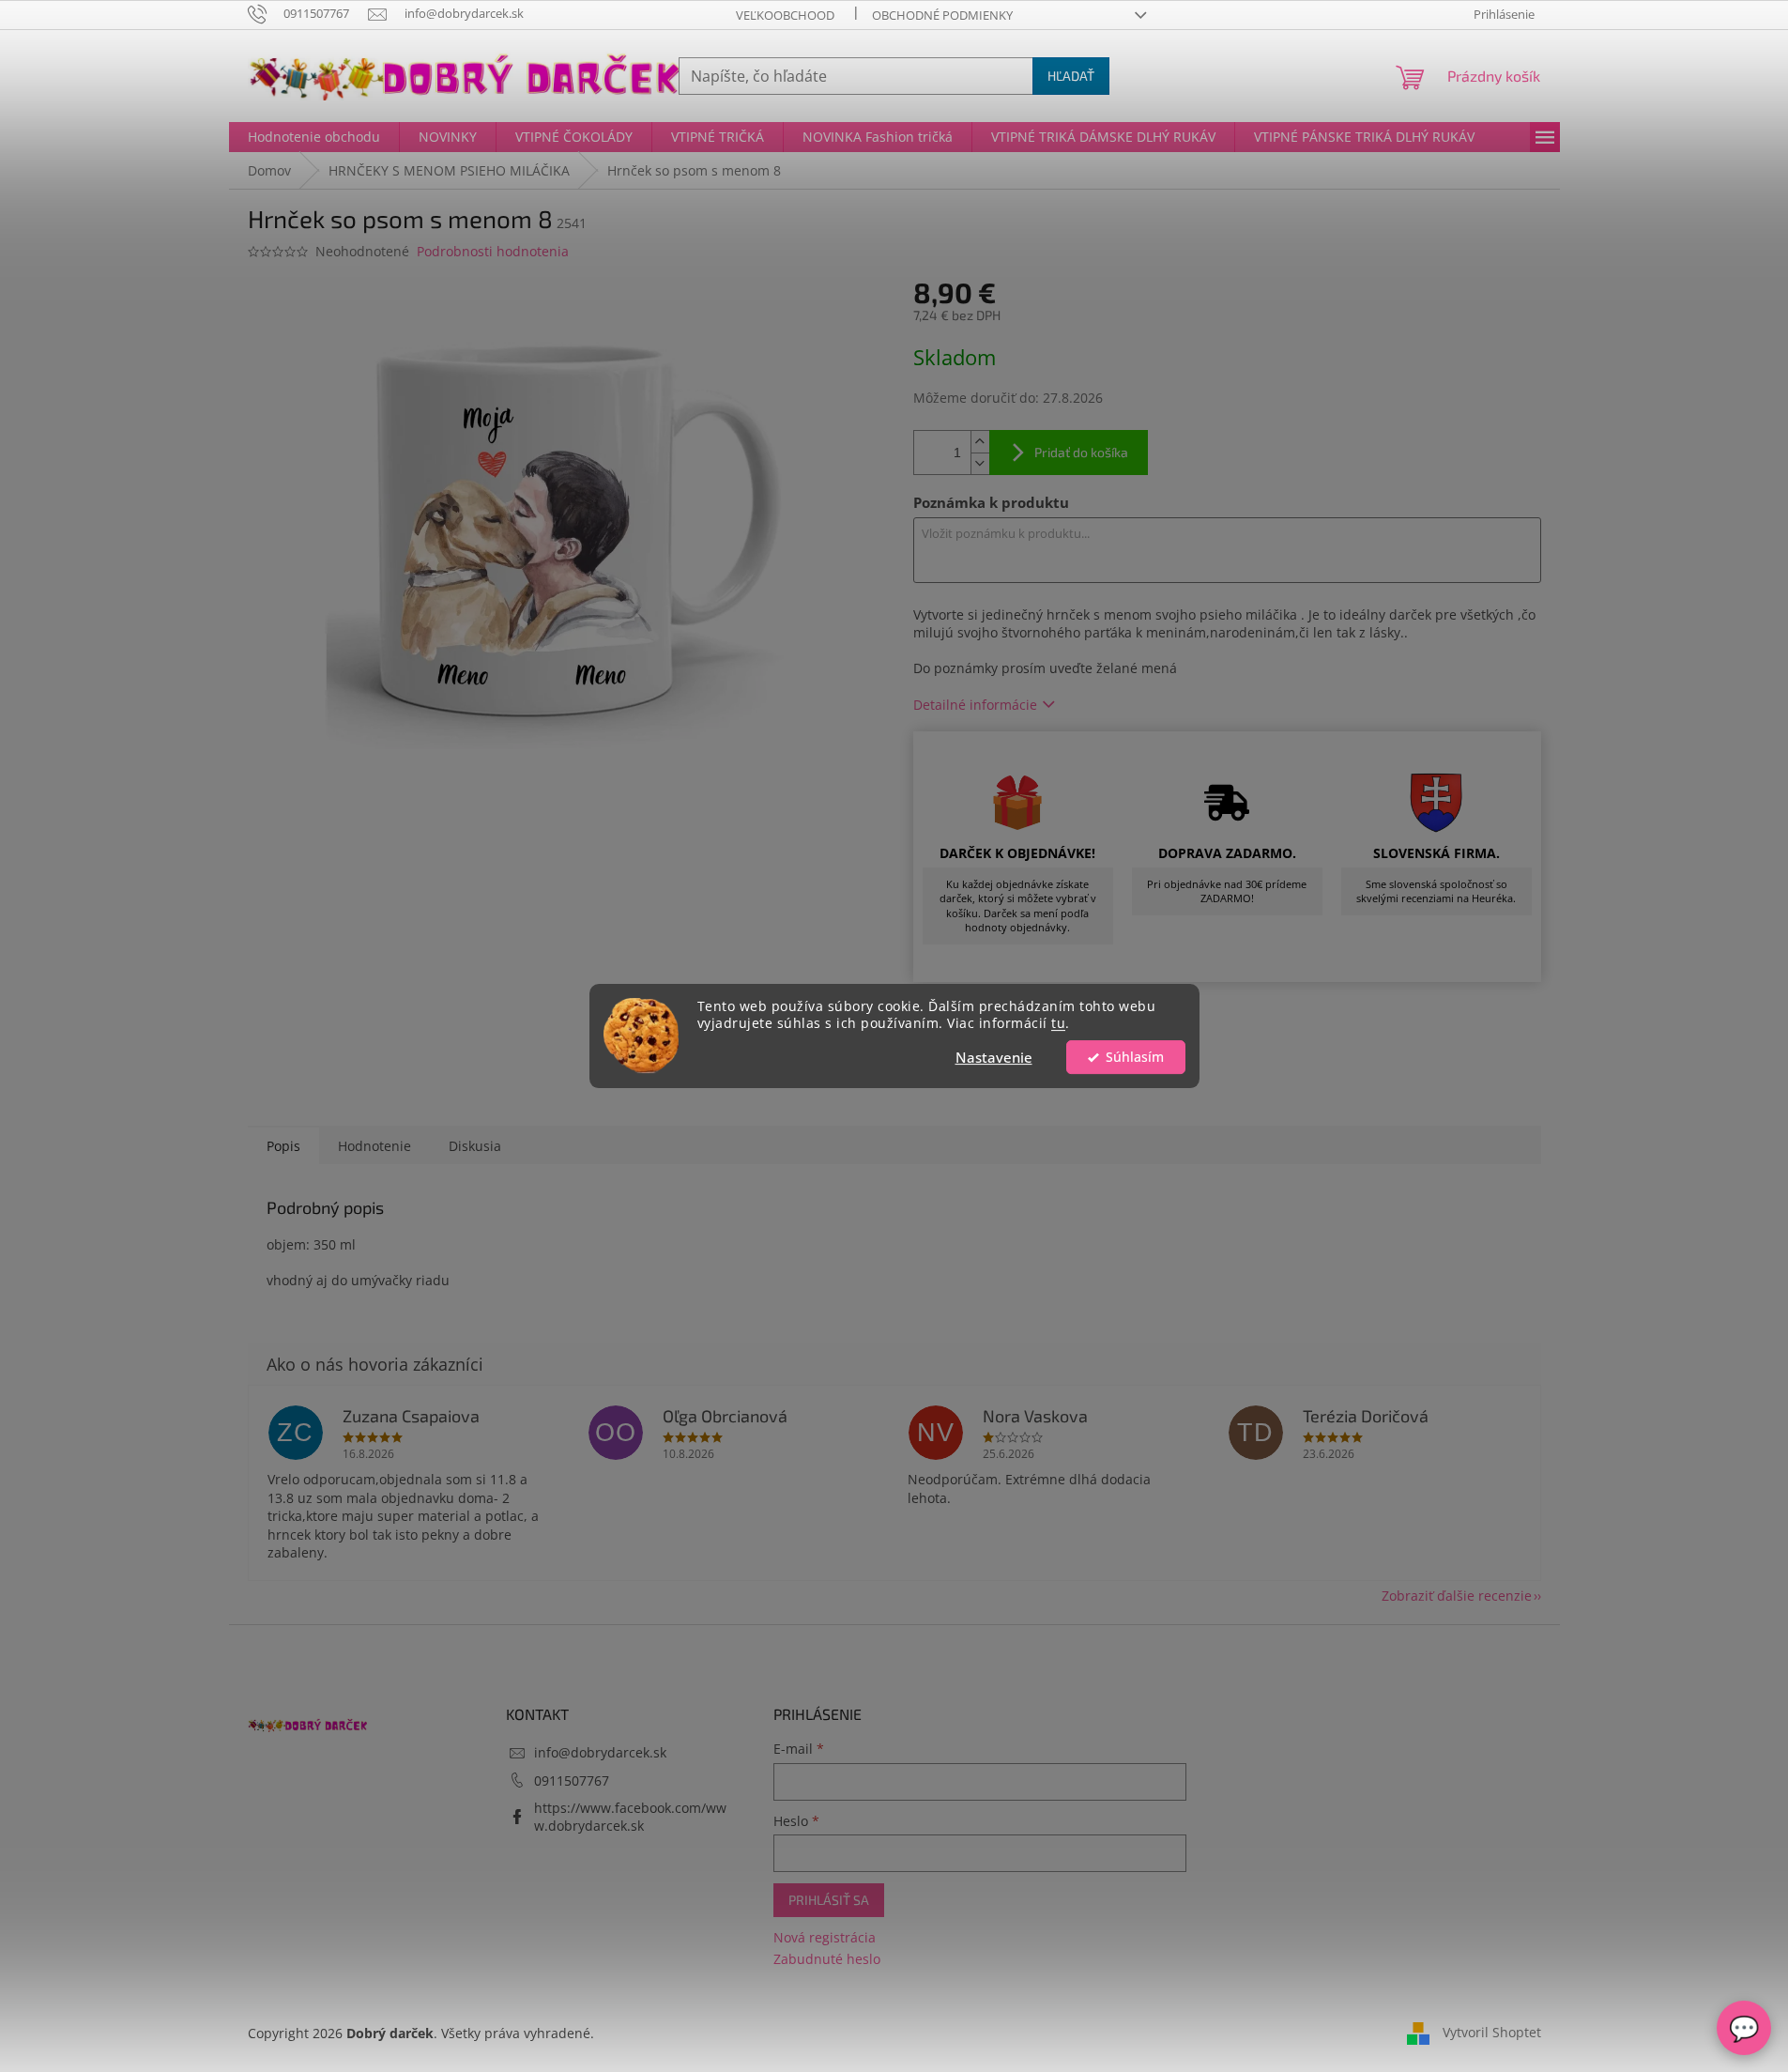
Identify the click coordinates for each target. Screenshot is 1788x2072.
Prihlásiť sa (829, 1900)
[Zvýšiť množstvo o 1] (980, 442)
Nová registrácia (825, 1937)
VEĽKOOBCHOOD (785, 15)
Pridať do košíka (1081, 452)
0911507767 (572, 1780)
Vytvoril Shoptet (1492, 2032)
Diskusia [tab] (475, 1146)
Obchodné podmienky (942, 15)
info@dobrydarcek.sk (600, 1752)
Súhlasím (1135, 1057)
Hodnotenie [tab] (374, 1146)
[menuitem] (314, 137)
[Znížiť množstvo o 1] (980, 463)
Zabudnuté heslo (827, 1959)
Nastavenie (994, 1057)
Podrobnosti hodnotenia (493, 251)
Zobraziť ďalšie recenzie (1457, 1596)
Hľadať (1071, 76)
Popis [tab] (283, 1146)
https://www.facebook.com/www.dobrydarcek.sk (630, 1817)
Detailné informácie (975, 705)
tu (1058, 1024)
